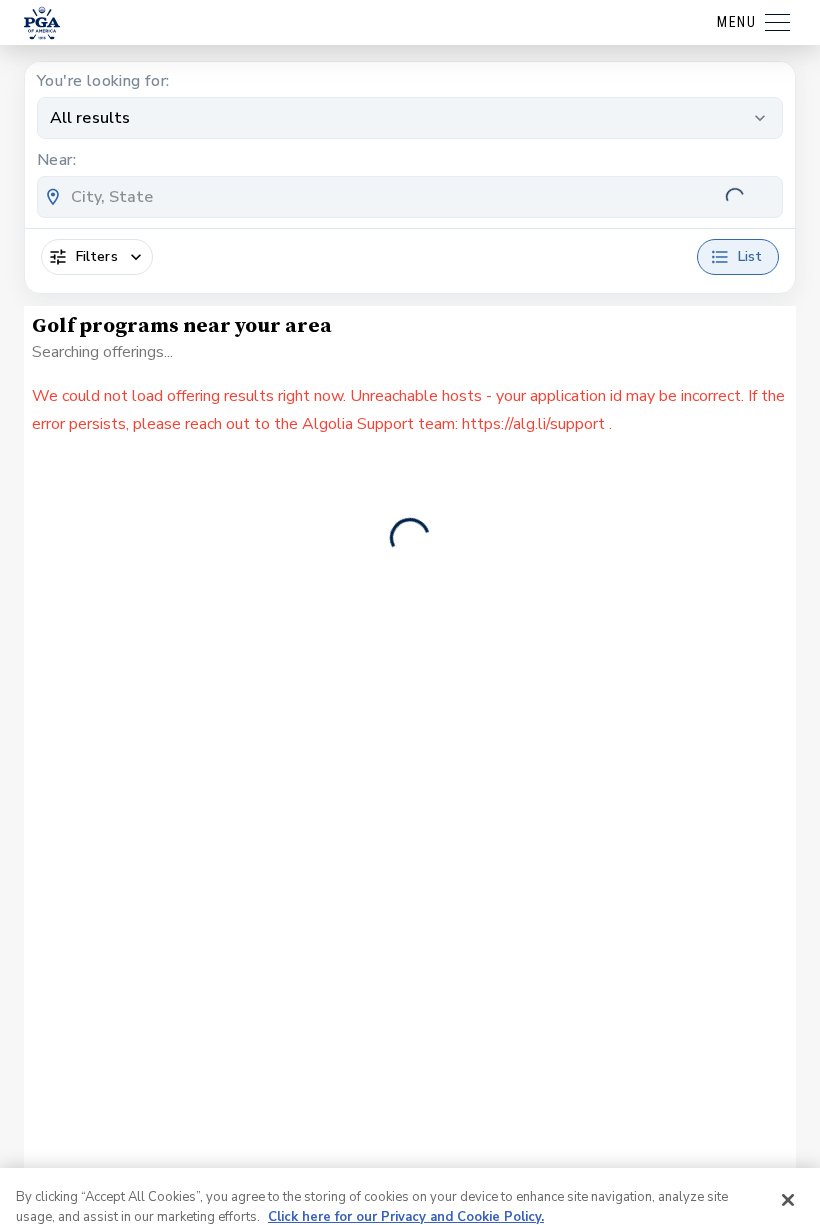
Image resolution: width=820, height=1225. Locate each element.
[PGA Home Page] (42, 23)
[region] (410, 1158)
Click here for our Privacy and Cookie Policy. (406, 1141)
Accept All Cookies (581, 1181)
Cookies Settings (82, 1181)
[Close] (788, 1124)
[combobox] (410, 197)
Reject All (728, 1181)
